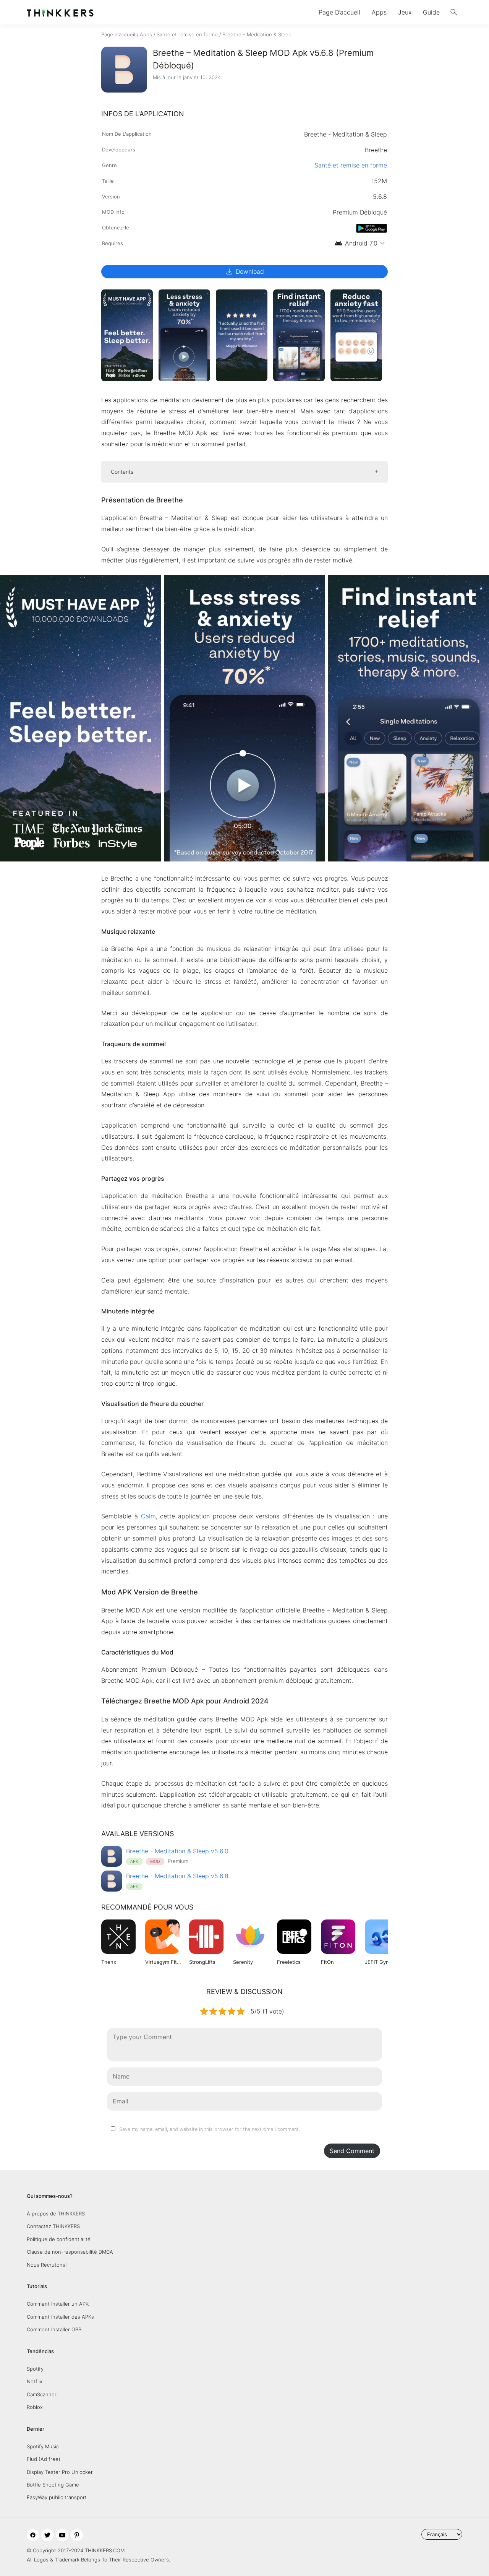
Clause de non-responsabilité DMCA (70, 2252)
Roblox (35, 2407)
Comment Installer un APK (58, 2304)
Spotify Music (43, 2446)
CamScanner (42, 2394)
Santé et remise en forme (187, 34)
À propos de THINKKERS (56, 2214)
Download (244, 271)
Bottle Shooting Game (53, 2485)
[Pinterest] (77, 2535)
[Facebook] (33, 2535)
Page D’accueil (339, 12)
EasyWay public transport (57, 2497)
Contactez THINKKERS (53, 2226)
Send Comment (352, 2151)
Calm (148, 1516)
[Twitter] (47, 2535)
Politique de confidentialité (59, 2239)
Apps (379, 12)
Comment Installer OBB (54, 2329)
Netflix (35, 2381)
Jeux (405, 12)
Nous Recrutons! (47, 2265)
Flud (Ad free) (44, 2459)
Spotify (35, 2369)
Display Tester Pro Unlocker (60, 2472)
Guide (431, 12)
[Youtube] (62, 2535)
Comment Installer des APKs (60, 2317)
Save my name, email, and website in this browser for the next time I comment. (210, 2129)
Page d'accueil (118, 34)
